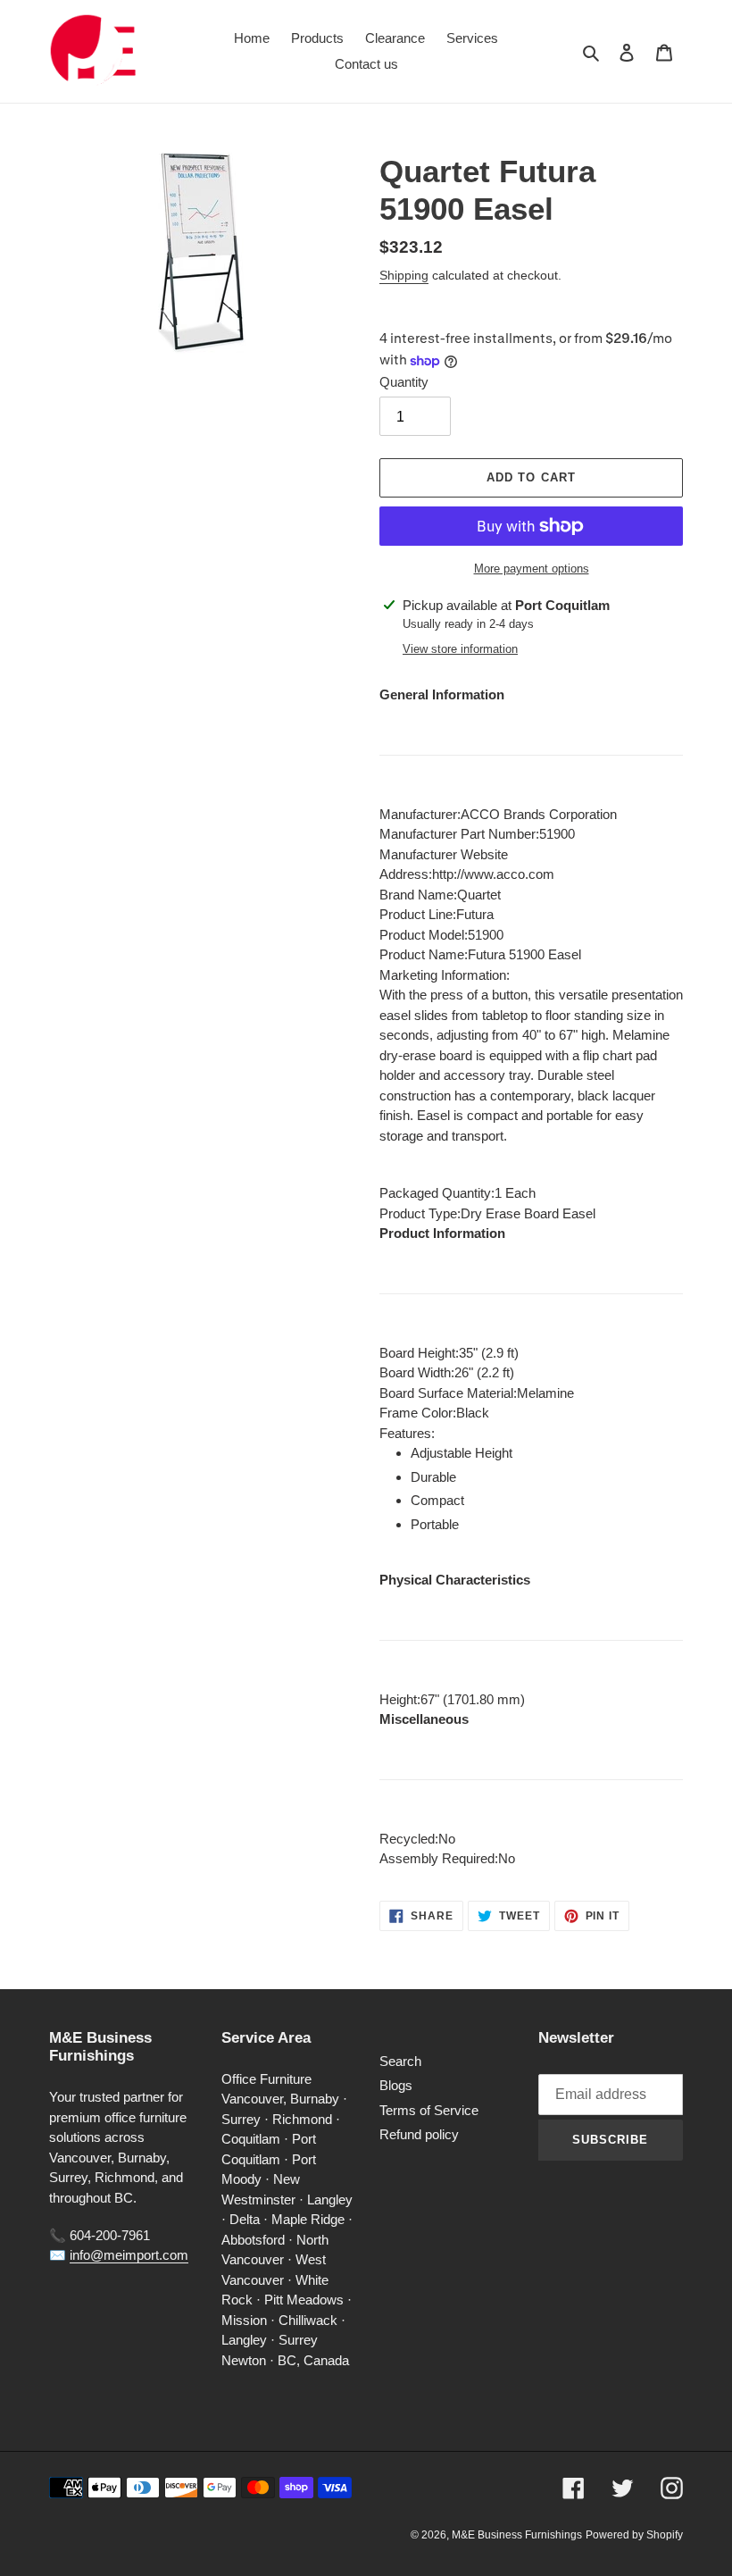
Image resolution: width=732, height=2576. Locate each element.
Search (400, 2061)
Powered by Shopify (634, 2535)
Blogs (396, 2085)
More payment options (532, 569)
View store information (460, 649)
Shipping (404, 275)
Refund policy (419, 2134)
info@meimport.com (129, 2255)
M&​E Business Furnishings (517, 2535)
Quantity (404, 382)
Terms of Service (429, 2110)
